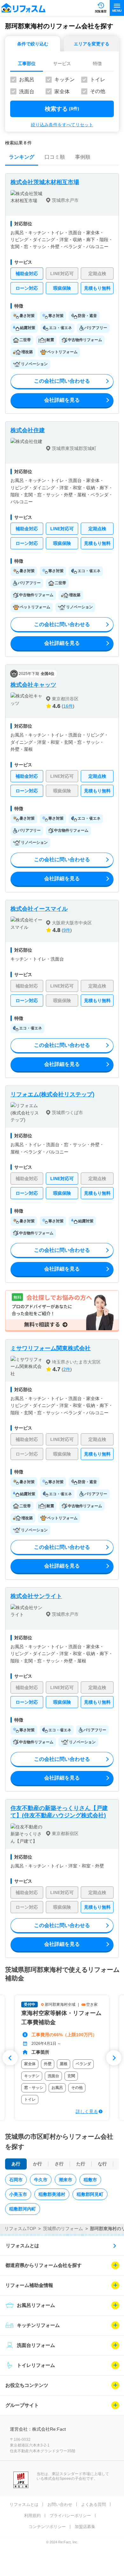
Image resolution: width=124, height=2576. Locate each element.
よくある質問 (93, 2504)
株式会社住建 (28, 430)
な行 (102, 2164)
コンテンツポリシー (47, 2527)
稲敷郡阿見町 (90, 2194)
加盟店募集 (85, 2527)
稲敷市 (90, 2180)
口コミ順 (55, 157)
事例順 (83, 157)
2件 (67, 1369)
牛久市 (41, 2180)
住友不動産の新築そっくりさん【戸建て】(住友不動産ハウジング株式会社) (59, 1812)
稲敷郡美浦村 (52, 2194)
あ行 (16, 2164)
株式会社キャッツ (33, 685)
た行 (81, 2164)
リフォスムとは (22, 2246)
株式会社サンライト (36, 1596)
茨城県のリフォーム (63, 2229)
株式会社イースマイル (39, 909)
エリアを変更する (92, 44)
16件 (68, 706)
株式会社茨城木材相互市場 (45, 182)
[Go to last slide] (10, 2058)
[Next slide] (114, 2058)
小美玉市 (18, 2194)
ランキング (22, 157)
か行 (38, 2164)
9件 (67, 930)
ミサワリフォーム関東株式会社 (51, 1348)
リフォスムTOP (20, 2229)
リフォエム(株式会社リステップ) (52, 1094)
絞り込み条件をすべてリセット (62, 125)
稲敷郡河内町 (23, 2209)
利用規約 (32, 2516)
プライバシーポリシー (70, 2516)
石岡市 (16, 2180)
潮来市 (65, 2180)
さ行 (59, 2164)
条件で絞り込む (33, 44)
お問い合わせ (60, 2504)
